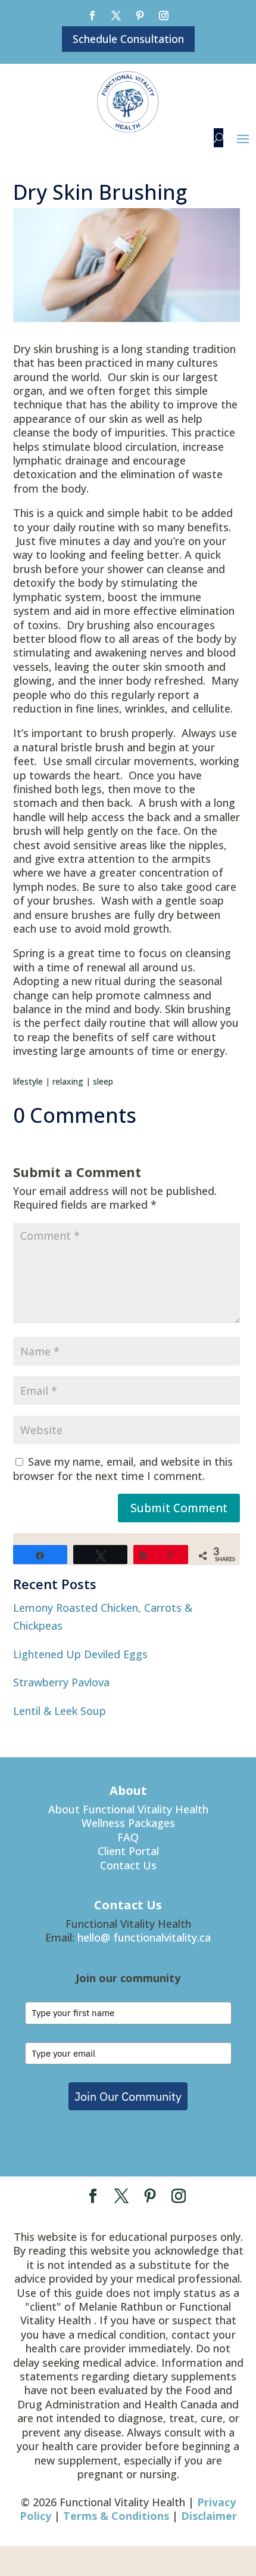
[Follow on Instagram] (164, 16)
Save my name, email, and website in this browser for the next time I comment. (123, 1468)
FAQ (128, 1837)
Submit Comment (179, 1508)
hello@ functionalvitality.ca (144, 1937)
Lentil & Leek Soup (60, 1711)
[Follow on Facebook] (92, 16)
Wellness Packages (128, 1823)
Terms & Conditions (116, 2516)
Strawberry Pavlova (61, 1682)
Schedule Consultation (128, 39)
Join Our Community (128, 2096)
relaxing (68, 1081)
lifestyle (28, 1081)
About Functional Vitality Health (128, 1809)
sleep (103, 1081)
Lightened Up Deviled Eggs (80, 1654)
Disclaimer (209, 2516)
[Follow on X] (116, 16)
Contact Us (128, 1865)
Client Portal (128, 1851)
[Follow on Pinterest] (140, 16)
